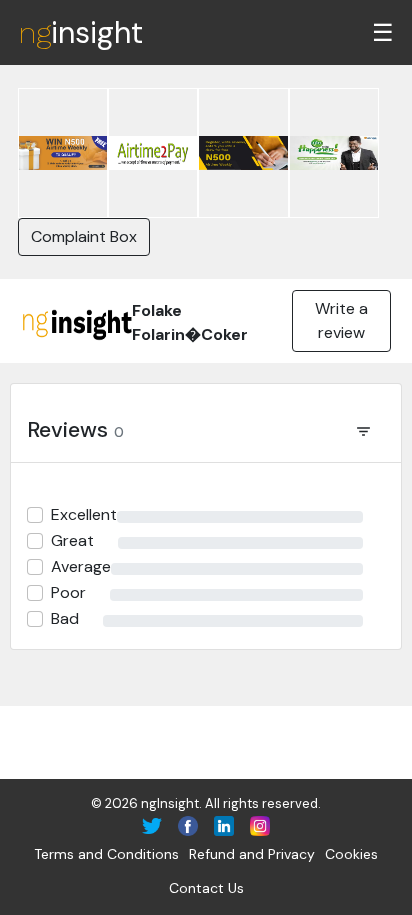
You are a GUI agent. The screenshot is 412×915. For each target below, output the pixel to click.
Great (72, 540)
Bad (65, 618)
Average (81, 566)
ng (80, 32)
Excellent (84, 514)
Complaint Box (84, 236)
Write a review (341, 320)
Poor (68, 592)
